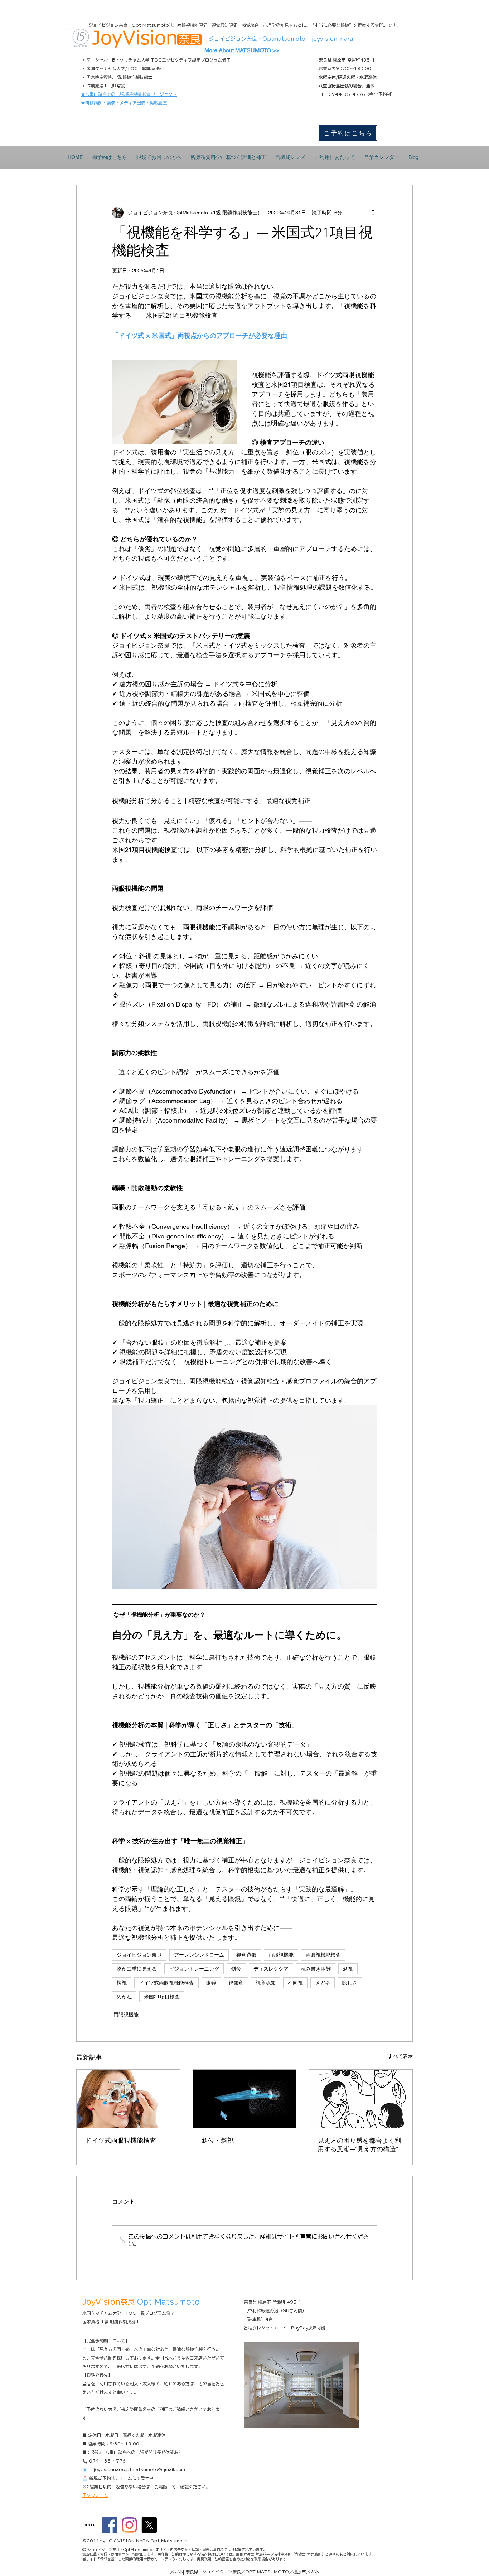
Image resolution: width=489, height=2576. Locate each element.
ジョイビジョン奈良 (139, 1955)
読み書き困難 (316, 1969)
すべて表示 (400, 2056)
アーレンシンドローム (199, 1955)
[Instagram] (129, 2525)
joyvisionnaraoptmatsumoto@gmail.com (139, 2469)
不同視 (295, 1983)
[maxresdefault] (90, 2525)
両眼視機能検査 (323, 1955)
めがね (124, 1997)
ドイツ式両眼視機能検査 (166, 1983)
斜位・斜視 (218, 2141)
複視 (122, 1983)
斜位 (236, 1969)
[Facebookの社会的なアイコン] (110, 2525)
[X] (149, 2525)
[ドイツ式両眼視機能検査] (128, 2099)
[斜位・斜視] (245, 2099)
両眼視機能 (281, 1955)
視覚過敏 (246, 1955)
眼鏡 (211, 1983)
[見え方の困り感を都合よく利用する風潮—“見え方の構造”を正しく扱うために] (361, 2099)
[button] (159, 157)
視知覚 (236, 1983)
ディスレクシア (271, 1969)
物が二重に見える (137, 1969)
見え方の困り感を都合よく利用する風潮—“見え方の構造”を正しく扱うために (359, 2145)
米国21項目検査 (162, 1997)
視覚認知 (266, 1983)
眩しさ (350, 1983)
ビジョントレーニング (194, 1969)
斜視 (348, 1969)
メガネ (323, 1983)
